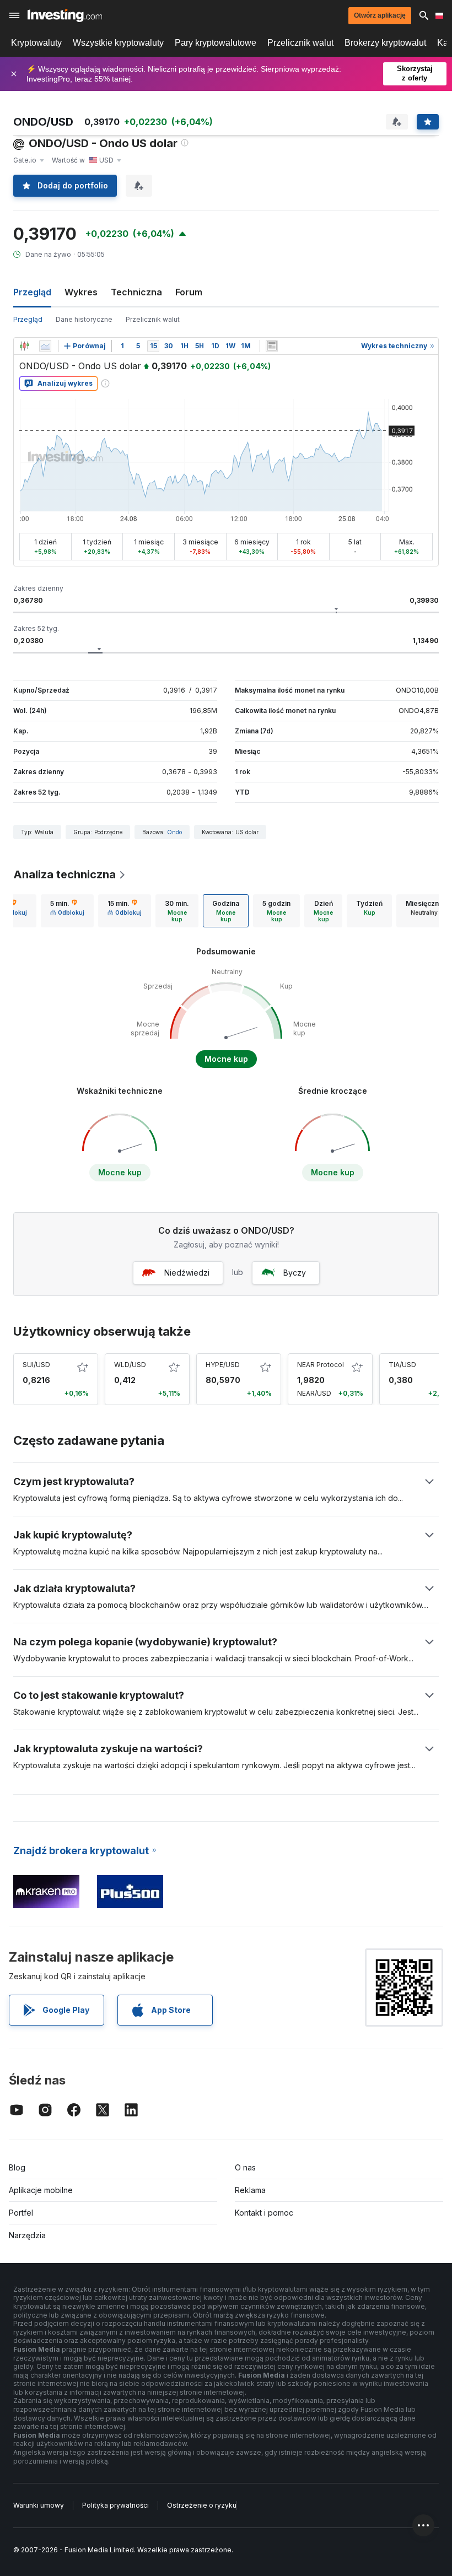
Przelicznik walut (300, 43)
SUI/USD (36, 1365)
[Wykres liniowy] (45, 346)
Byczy (295, 1273)
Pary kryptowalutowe (216, 43)
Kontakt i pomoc (264, 2213)
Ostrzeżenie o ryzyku (202, 2505)
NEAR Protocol (321, 1365)
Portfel (21, 2213)
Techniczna (136, 292)
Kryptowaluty (36, 43)
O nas (245, 2167)
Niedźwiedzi (187, 1273)
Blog (17, 2167)
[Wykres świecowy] (24, 346)
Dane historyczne (84, 319)
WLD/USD (130, 1365)
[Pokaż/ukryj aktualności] (272, 346)
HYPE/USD (223, 1365)
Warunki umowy (39, 2505)
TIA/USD (402, 1365)
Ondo (174, 832)
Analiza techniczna (64, 874)
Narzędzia (27, 2235)
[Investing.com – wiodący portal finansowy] (65, 15)
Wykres (81, 292)
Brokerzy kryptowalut (385, 43)
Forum (189, 292)
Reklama (250, 2190)
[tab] (67, 911)
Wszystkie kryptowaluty (118, 43)
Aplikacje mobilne (41, 2190)
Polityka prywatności (115, 2505)
